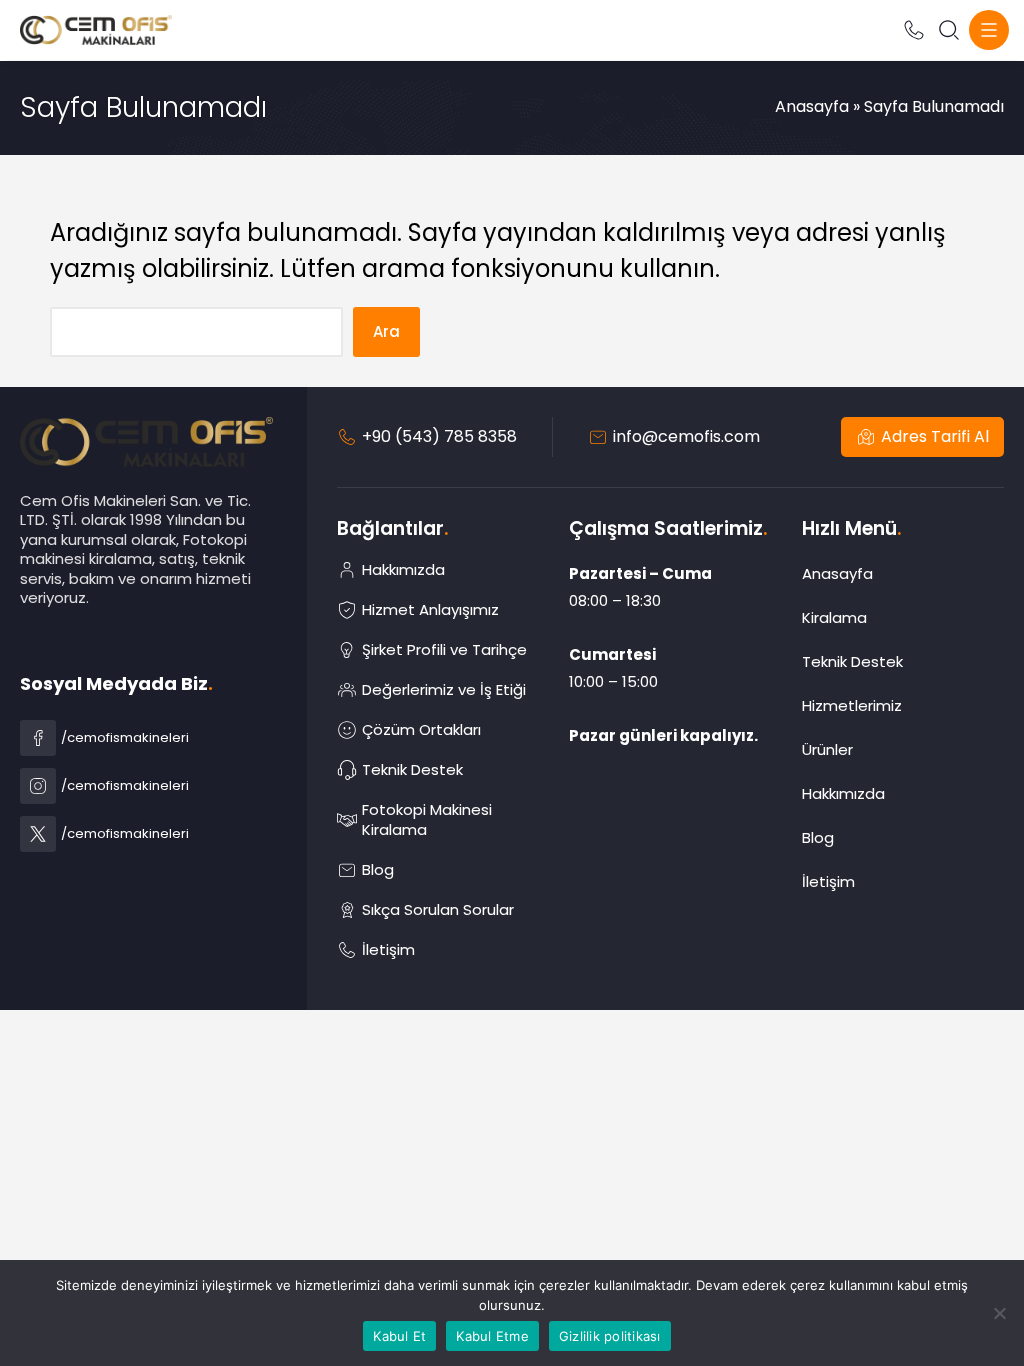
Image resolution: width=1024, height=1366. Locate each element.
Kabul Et (399, 1336)
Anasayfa (812, 106)
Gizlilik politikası (610, 1336)
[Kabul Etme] (999, 1313)
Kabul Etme (492, 1336)
